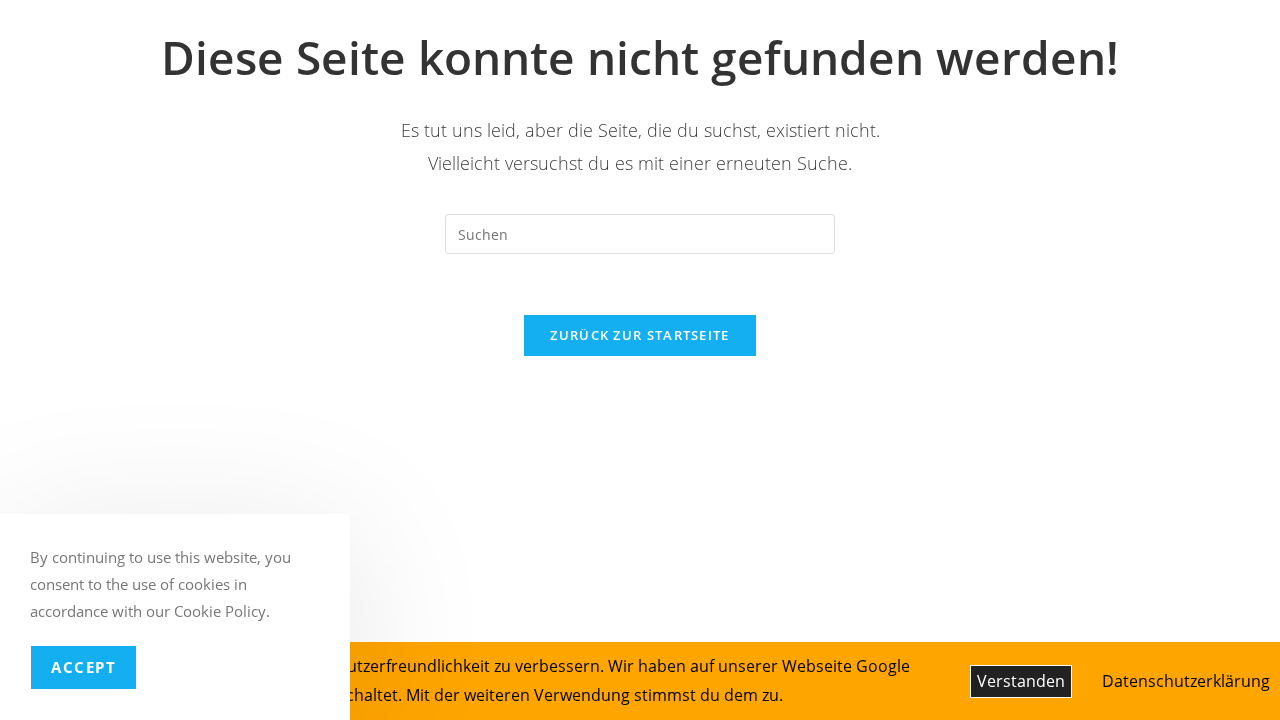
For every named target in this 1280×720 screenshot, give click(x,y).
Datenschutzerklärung (1186, 681)
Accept (83, 667)
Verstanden (1021, 681)
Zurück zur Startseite (639, 335)
